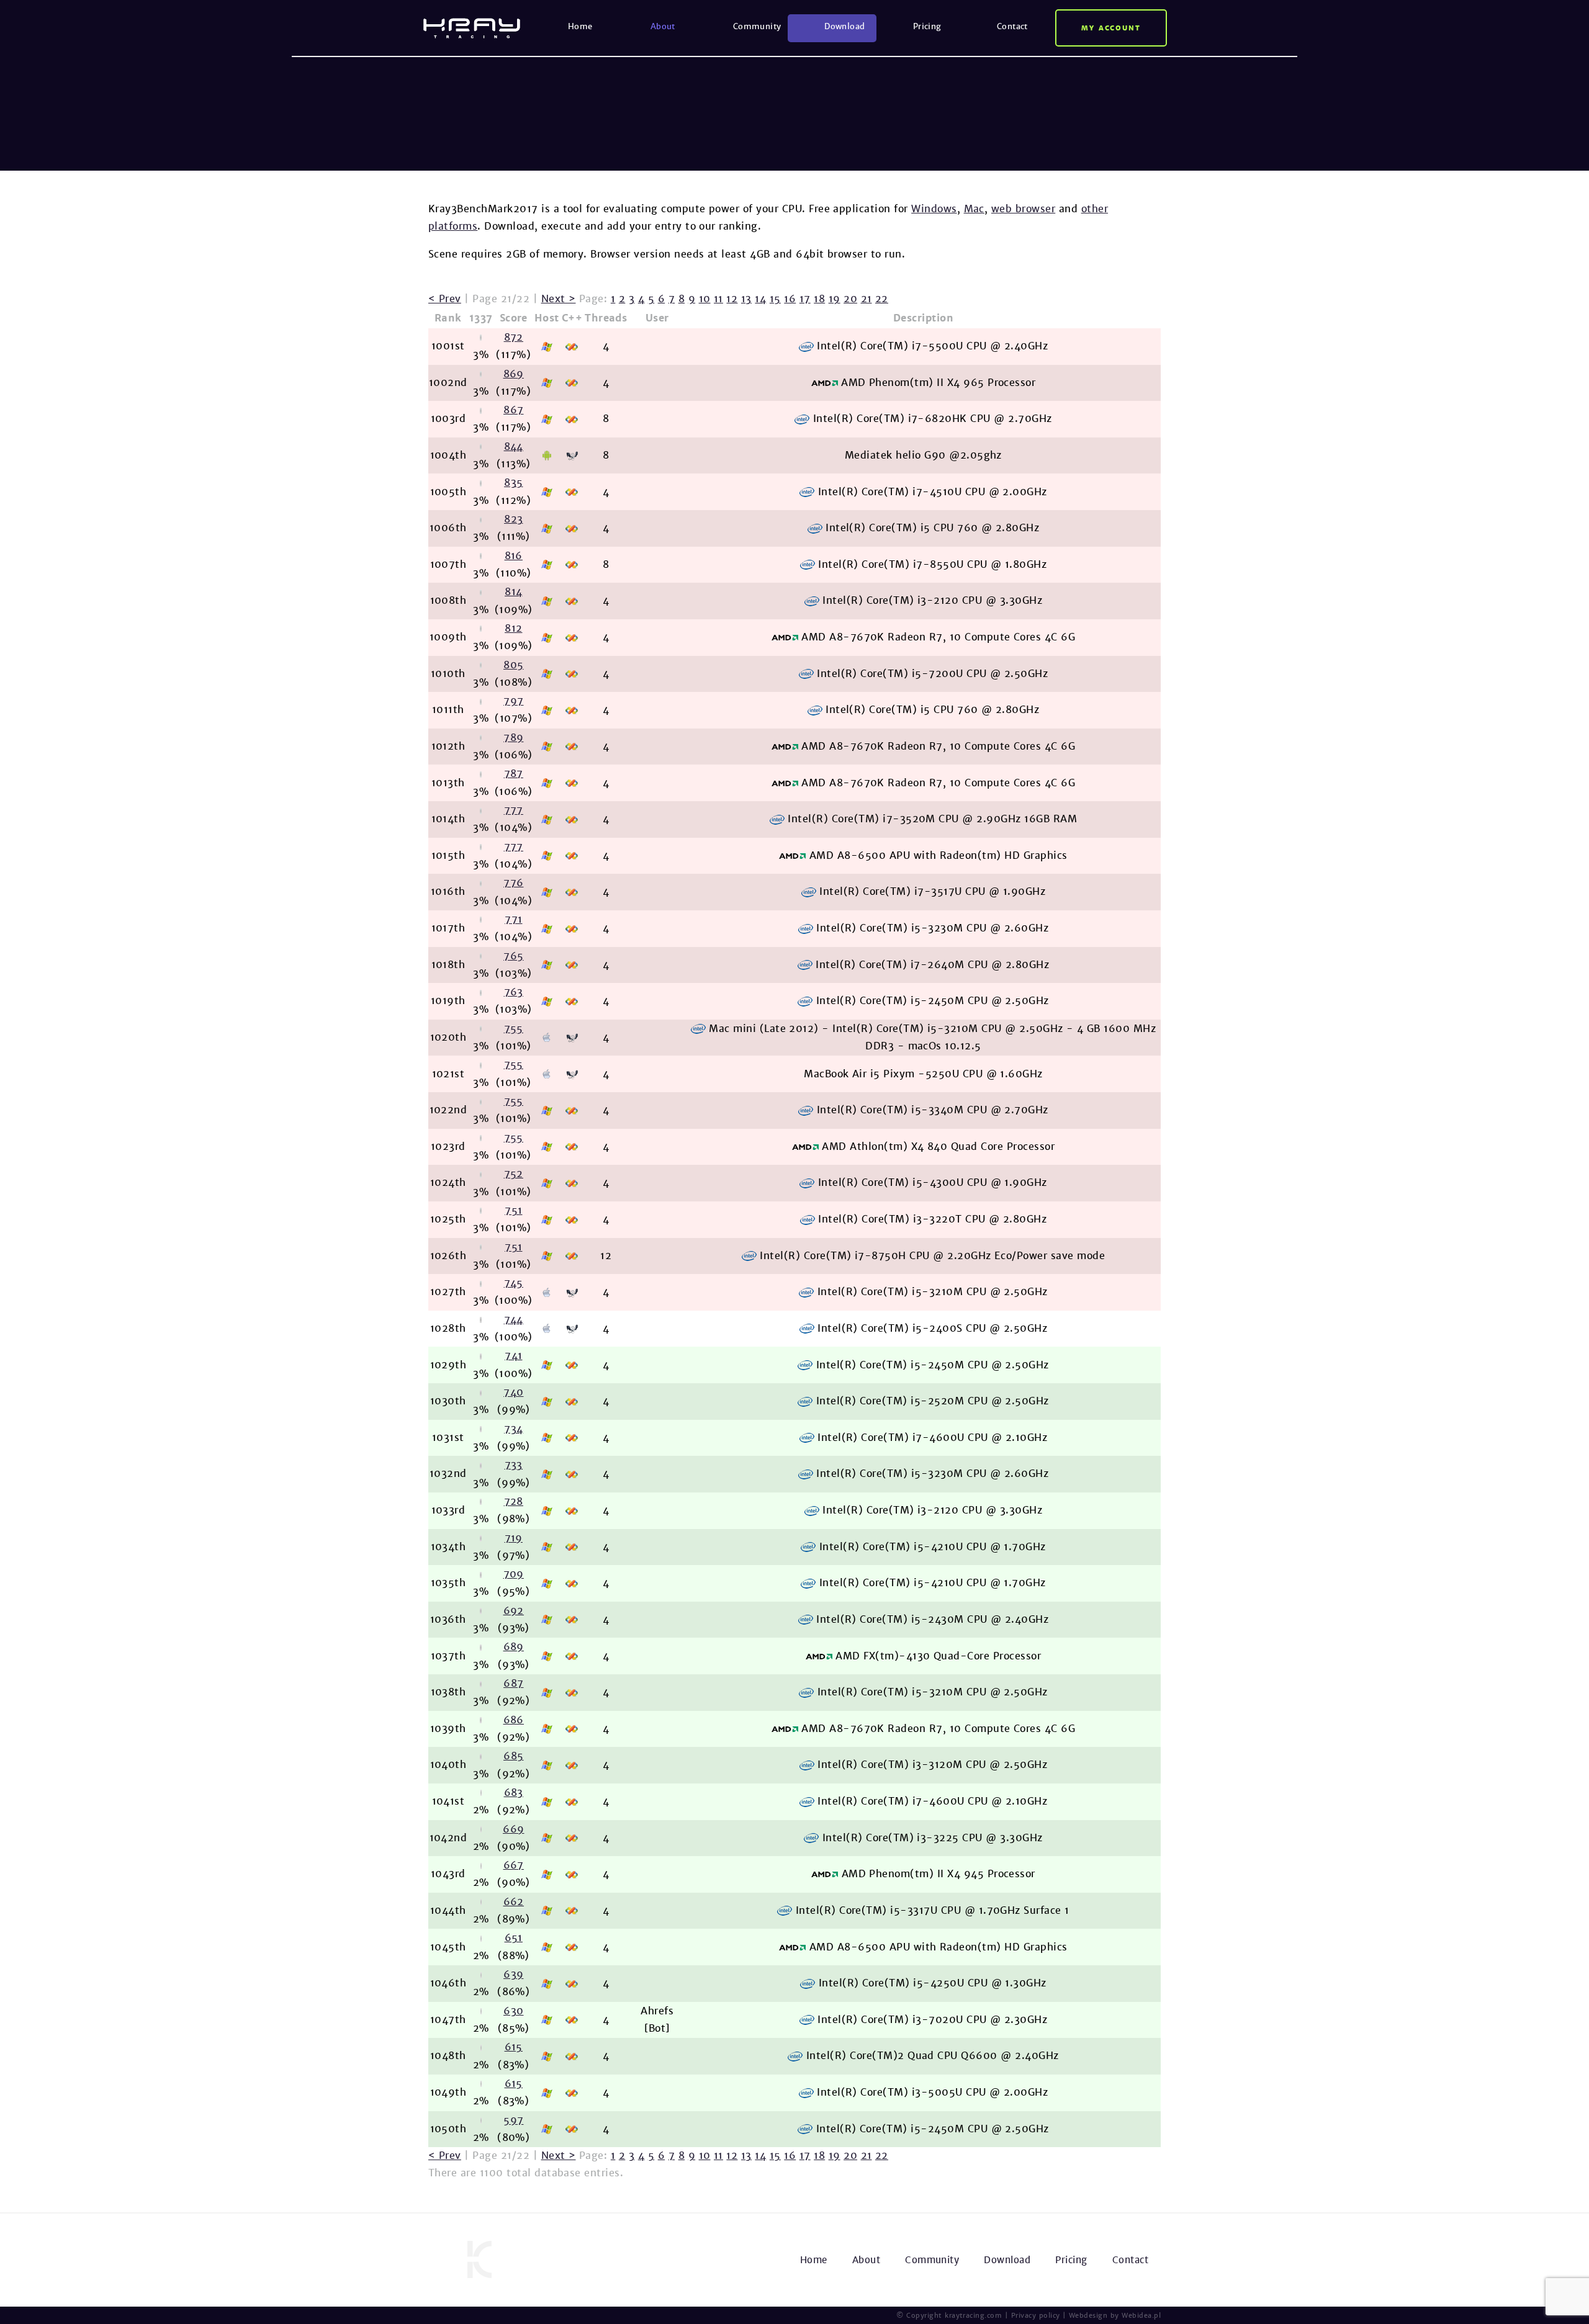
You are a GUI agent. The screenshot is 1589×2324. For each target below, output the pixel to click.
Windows (934, 209)
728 (514, 1501)
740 (513, 1392)
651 (514, 1938)
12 (732, 299)
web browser (1023, 209)
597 (513, 2120)
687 (513, 1683)
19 (835, 299)
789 (513, 738)
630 (513, 2011)
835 (513, 482)
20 (850, 299)
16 (790, 299)
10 (705, 299)
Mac (974, 209)
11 (718, 299)
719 (514, 1538)
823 (513, 519)
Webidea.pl (1141, 2315)
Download (844, 26)
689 (514, 1647)
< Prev (445, 299)
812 (513, 628)
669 (513, 1829)
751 (513, 1210)
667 (514, 1865)
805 (513, 665)
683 (514, 1792)
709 (514, 1574)
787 (514, 774)
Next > (559, 299)
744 (514, 1320)
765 (513, 956)
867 (513, 410)
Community (757, 26)
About (663, 26)
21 (867, 299)
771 (513, 919)
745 (514, 1283)
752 (514, 1174)
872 (514, 337)
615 (514, 2047)
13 (746, 299)
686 (514, 1720)
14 (760, 299)
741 (513, 1356)
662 (514, 1902)
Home (580, 26)
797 (513, 701)
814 (513, 592)
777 (514, 810)
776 (513, 883)
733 (514, 1465)
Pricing (927, 26)
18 (819, 299)
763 (514, 992)
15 (775, 299)
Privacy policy (1036, 2315)
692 (514, 1611)
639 (513, 1974)
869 (514, 374)
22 (882, 299)
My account (1111, 28)
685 (513, 1756)
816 (514, 556)
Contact (1012, 26)
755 (514, 1029)
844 (514, 446)
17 (805, 299)
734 (513, 1429)
